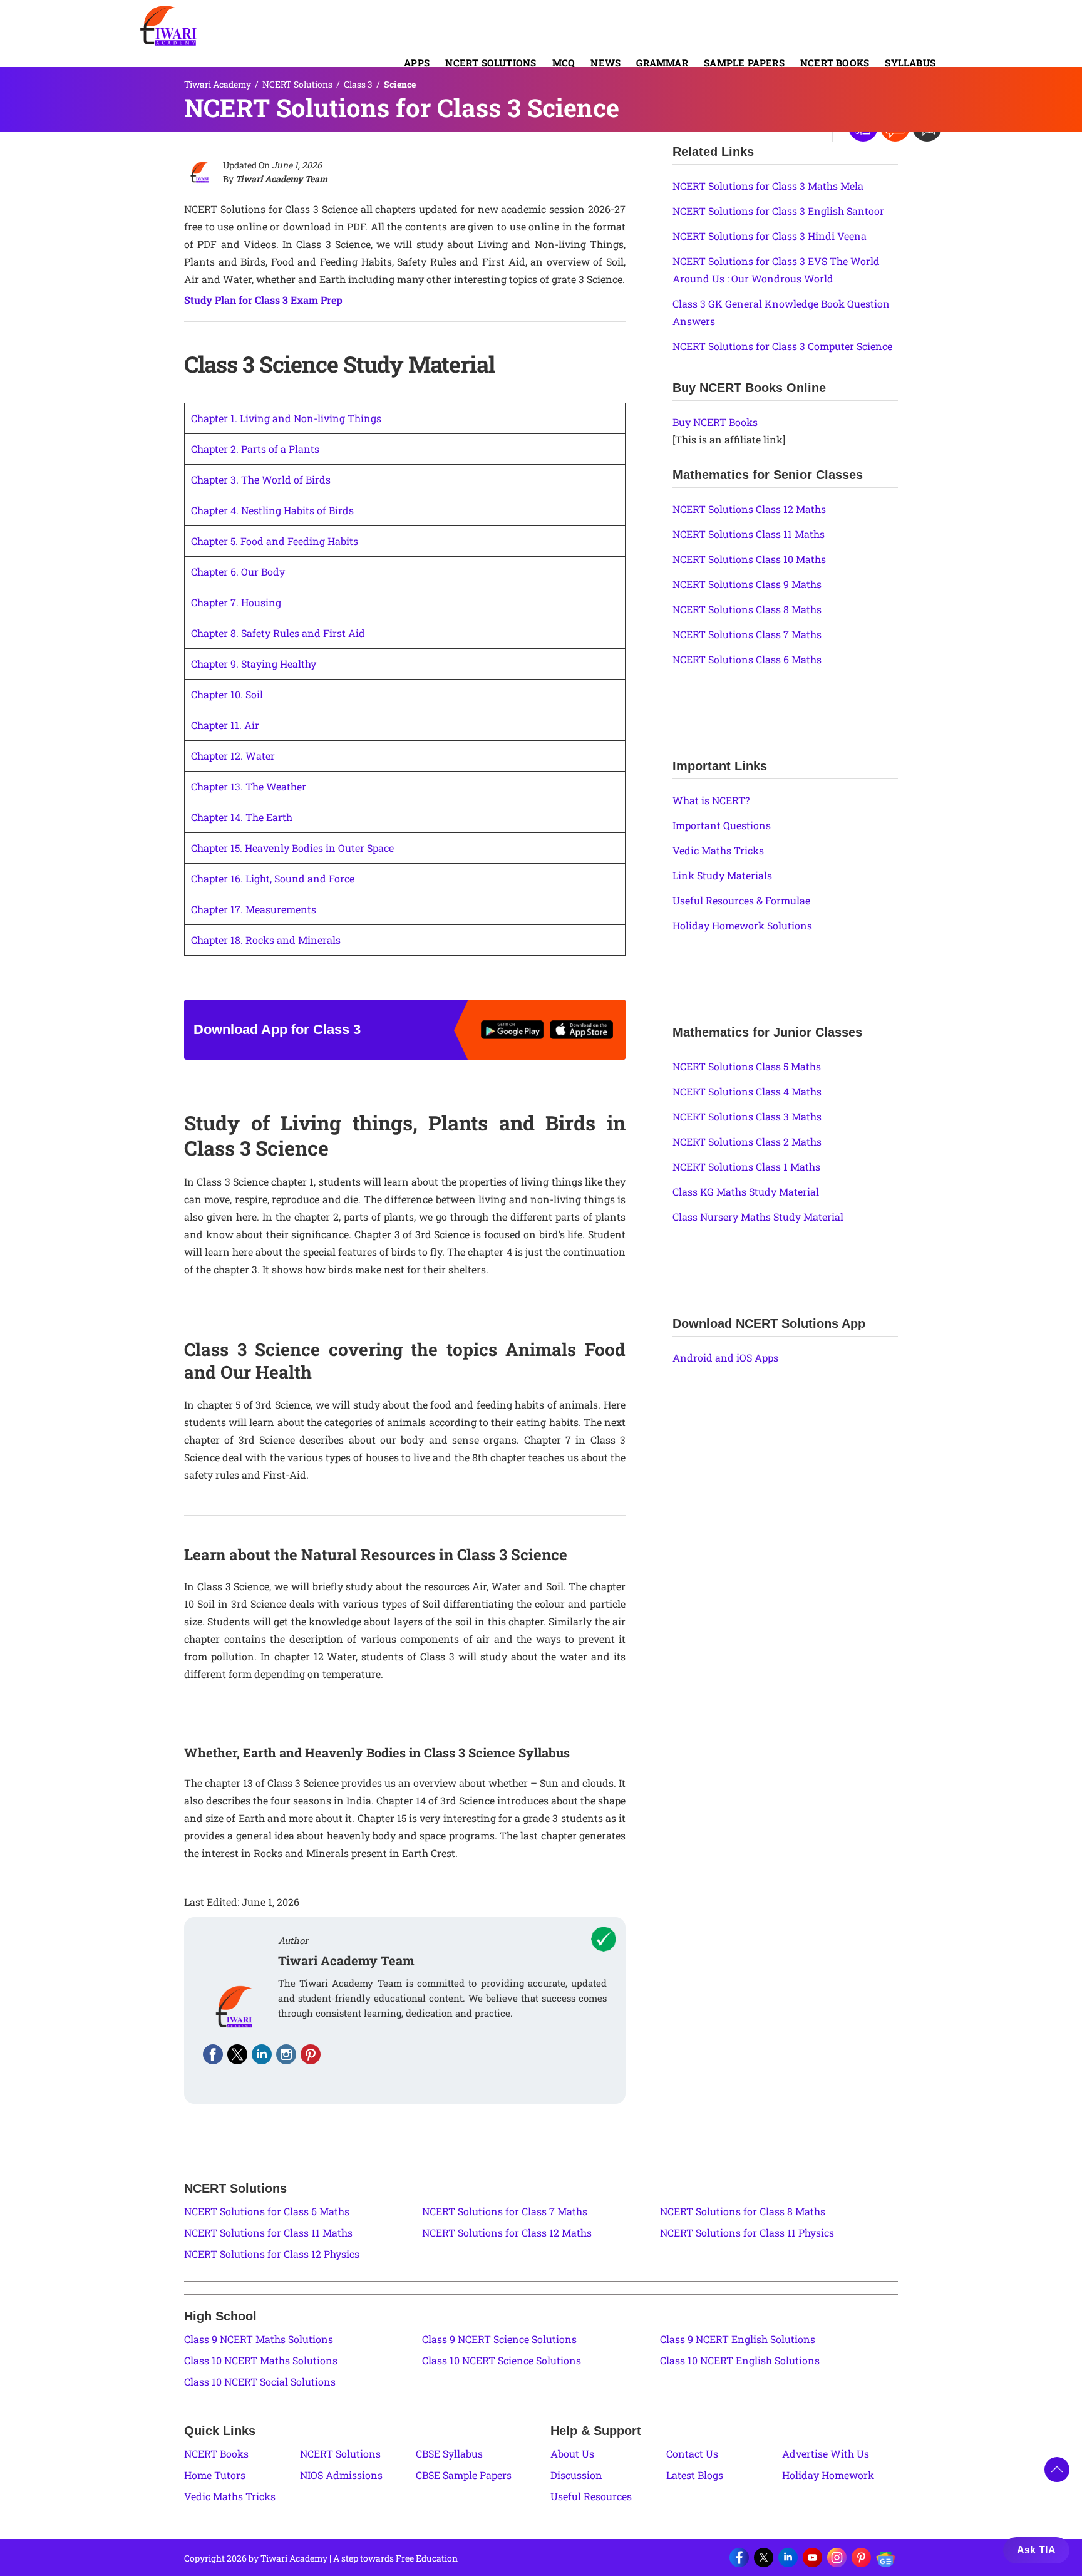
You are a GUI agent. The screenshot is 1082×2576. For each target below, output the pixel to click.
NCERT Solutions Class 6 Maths (747, 659)
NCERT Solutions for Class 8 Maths (743, 2211)
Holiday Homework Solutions (742, 925)
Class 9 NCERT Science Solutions (499, 2339)
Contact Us (692, 2454)
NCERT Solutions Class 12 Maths (749, 509)
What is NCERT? (711, 800)
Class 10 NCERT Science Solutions (502, 2360)
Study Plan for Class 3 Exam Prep (263, 300)
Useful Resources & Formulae (741, 900)
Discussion (576, 2475)
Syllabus (910, 63)
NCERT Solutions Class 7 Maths (747, 634)
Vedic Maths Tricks (718, 850)
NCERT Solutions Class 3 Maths (747, 1116)
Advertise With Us (826, 2454)
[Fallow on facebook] (213, 2054)
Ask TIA (1036, 2550)
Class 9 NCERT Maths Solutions (259, 2339)
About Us (572, 2454)
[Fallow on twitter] (237, 2054)
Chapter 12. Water (233, 756)
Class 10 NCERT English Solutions (740, 2360)
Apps (417, 63)
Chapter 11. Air (225, 725)
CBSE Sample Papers (464, 2475)
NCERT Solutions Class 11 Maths (749, 534)
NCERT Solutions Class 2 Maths (747, 1141)
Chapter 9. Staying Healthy (254, 664)
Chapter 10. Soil (227, 694)
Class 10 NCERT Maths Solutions (261, 2360)
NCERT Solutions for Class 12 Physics (272, 2254)
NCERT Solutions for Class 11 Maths (268, 2232)
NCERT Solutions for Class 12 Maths (507, 2232)
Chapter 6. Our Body (238, 572)
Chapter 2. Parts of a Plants (255, 449)
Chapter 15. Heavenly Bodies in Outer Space (292, 848)
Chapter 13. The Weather (249, 786)
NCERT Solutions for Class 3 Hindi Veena (770, 236)
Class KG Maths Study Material (746, 1192)
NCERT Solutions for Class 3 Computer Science (782, 346)
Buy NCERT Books (715, 422)
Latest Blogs (695, 2475)
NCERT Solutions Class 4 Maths (747, 1091)
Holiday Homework (828, 2475)
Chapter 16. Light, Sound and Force (273, 878)
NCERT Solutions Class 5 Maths (747, 1066)
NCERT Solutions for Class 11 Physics (747, 2232)
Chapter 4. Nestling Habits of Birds (272, 510)
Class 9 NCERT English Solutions (738, 2339)
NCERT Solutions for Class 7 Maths (505, 2211)
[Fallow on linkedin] (262, 2054)
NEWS (605, 63)
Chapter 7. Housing (236, 602)
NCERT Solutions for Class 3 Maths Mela (768, 186)
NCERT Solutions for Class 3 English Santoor (778, 211)
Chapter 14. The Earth (242, 817)
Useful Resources (591, 2496)
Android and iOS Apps (725, 1358)
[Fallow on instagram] (286, 2054)
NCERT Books (835, 63)
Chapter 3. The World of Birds (261, 479)
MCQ (564, 63)
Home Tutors (215, 2475)
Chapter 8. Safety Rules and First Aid (278, 633)
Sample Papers (744, 63)
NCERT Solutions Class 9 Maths (747, 584)
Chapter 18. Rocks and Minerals (266, 940)
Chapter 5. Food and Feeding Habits (275, 541)
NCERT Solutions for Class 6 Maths (267, 2211)
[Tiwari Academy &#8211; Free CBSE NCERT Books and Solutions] (168, 26)
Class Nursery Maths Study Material (758, 1217)
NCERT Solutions (491, 63)
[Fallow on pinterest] (311, 2054)
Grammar (662, 63)
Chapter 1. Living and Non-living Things (286, 418)
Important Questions (722, 825)
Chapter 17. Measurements (254, 909)
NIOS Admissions (341, 2475)
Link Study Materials (722, 875)
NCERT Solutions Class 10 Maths (749, 559)
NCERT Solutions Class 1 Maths (746, 1166)
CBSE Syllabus (449, 2454)
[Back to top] (1057, 2470)
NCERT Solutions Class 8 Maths (747, 609)
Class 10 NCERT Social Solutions (260, 2382)
